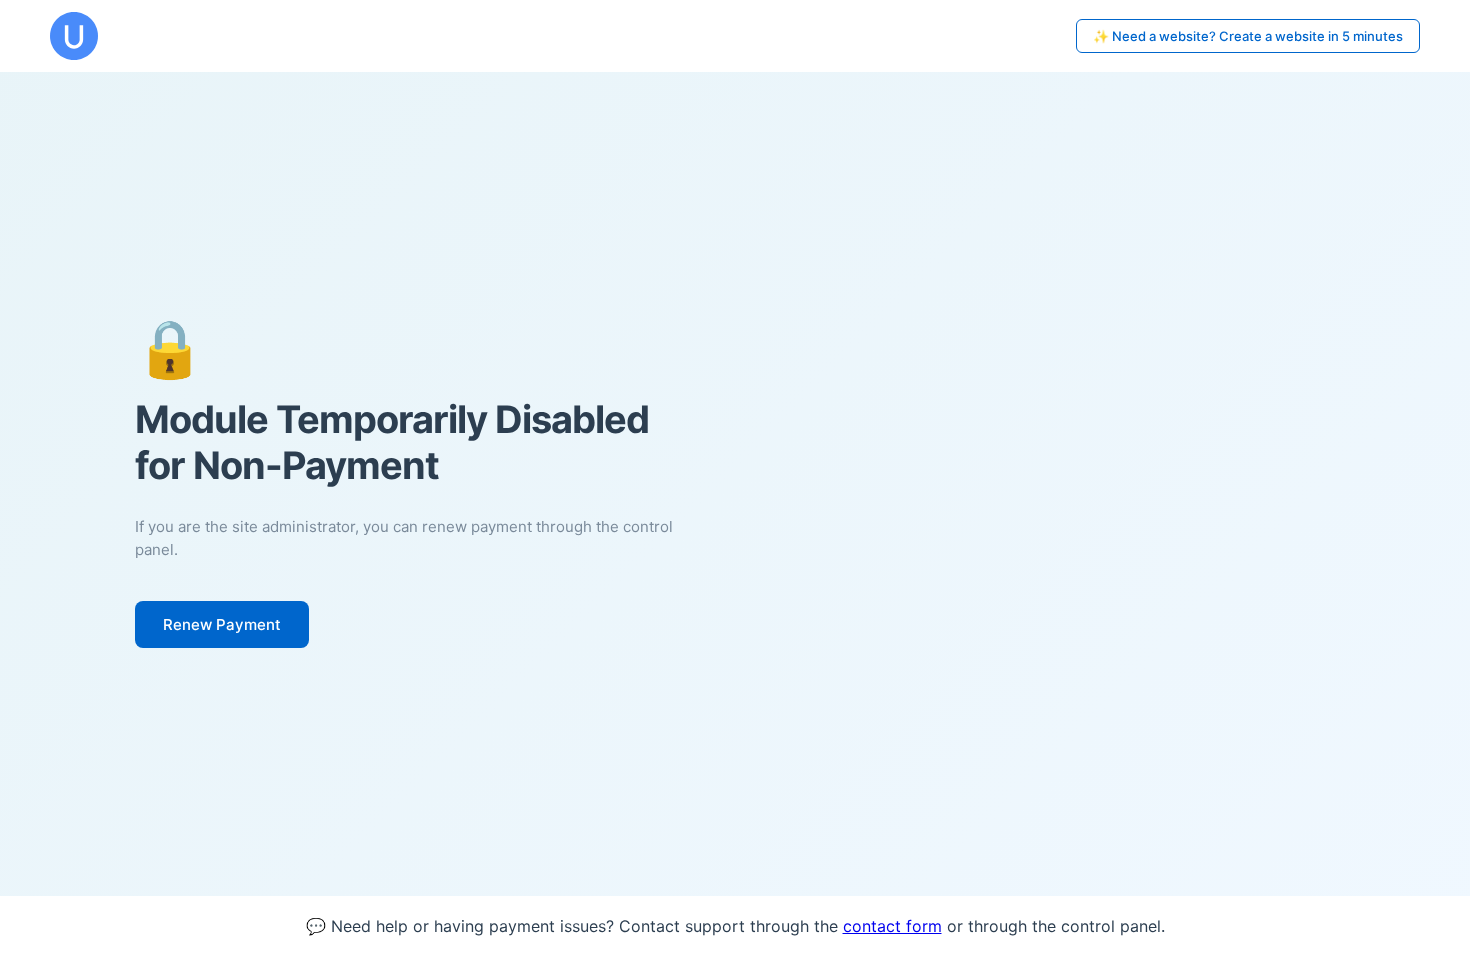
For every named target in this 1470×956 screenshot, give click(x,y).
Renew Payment (222, 624)
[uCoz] (74, 36)
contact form (892, 926)
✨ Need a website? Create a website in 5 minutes (1248, 36)
